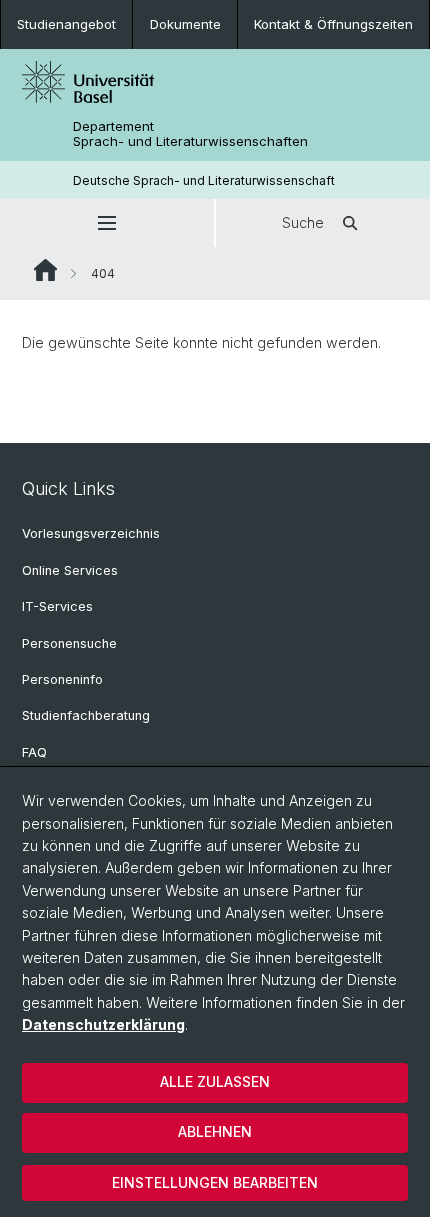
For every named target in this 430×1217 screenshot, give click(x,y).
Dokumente (185, 24)
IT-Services (57, 606)
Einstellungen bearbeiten (215, 1182)
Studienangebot (66, 24)
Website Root (45, 270)
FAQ (34, 752)
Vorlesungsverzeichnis (91, 533)
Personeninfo (62, 679)
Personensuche (69, 643)
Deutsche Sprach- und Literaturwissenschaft (204, 180)
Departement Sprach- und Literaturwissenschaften (190, 134)
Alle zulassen (215, 1081)
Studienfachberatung (86, 715)
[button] (107, 223)
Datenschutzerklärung (103, 1024)
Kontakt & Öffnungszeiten (333, 24)
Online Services (70, 570)
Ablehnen (215, 1131)
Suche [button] (303, 222)
